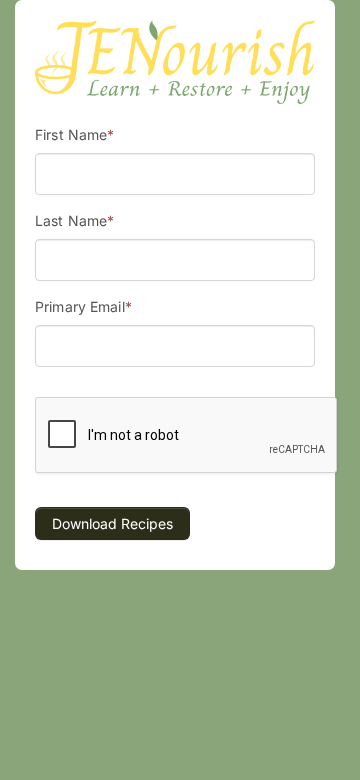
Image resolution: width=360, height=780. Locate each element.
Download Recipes (112, 523)
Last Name (74, 220)
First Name (74, 134)
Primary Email (83, 306)
